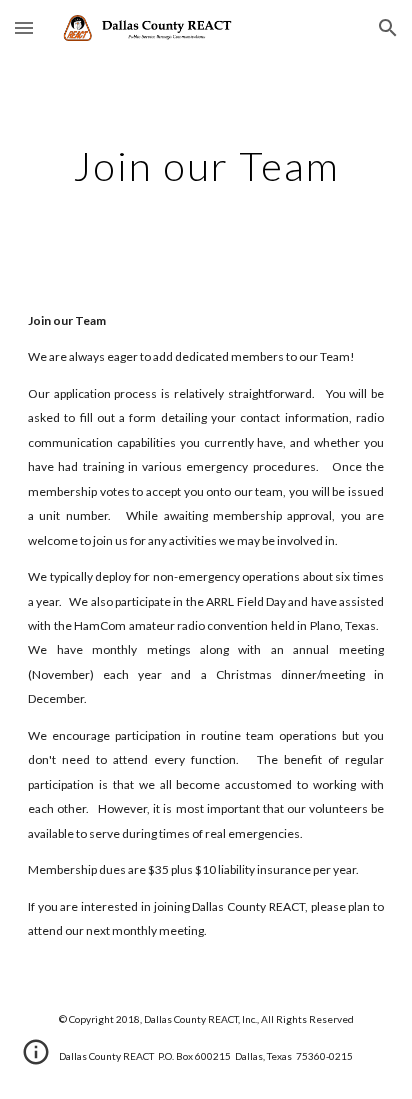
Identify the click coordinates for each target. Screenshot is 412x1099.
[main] (206, 166)
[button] (24, 27)
